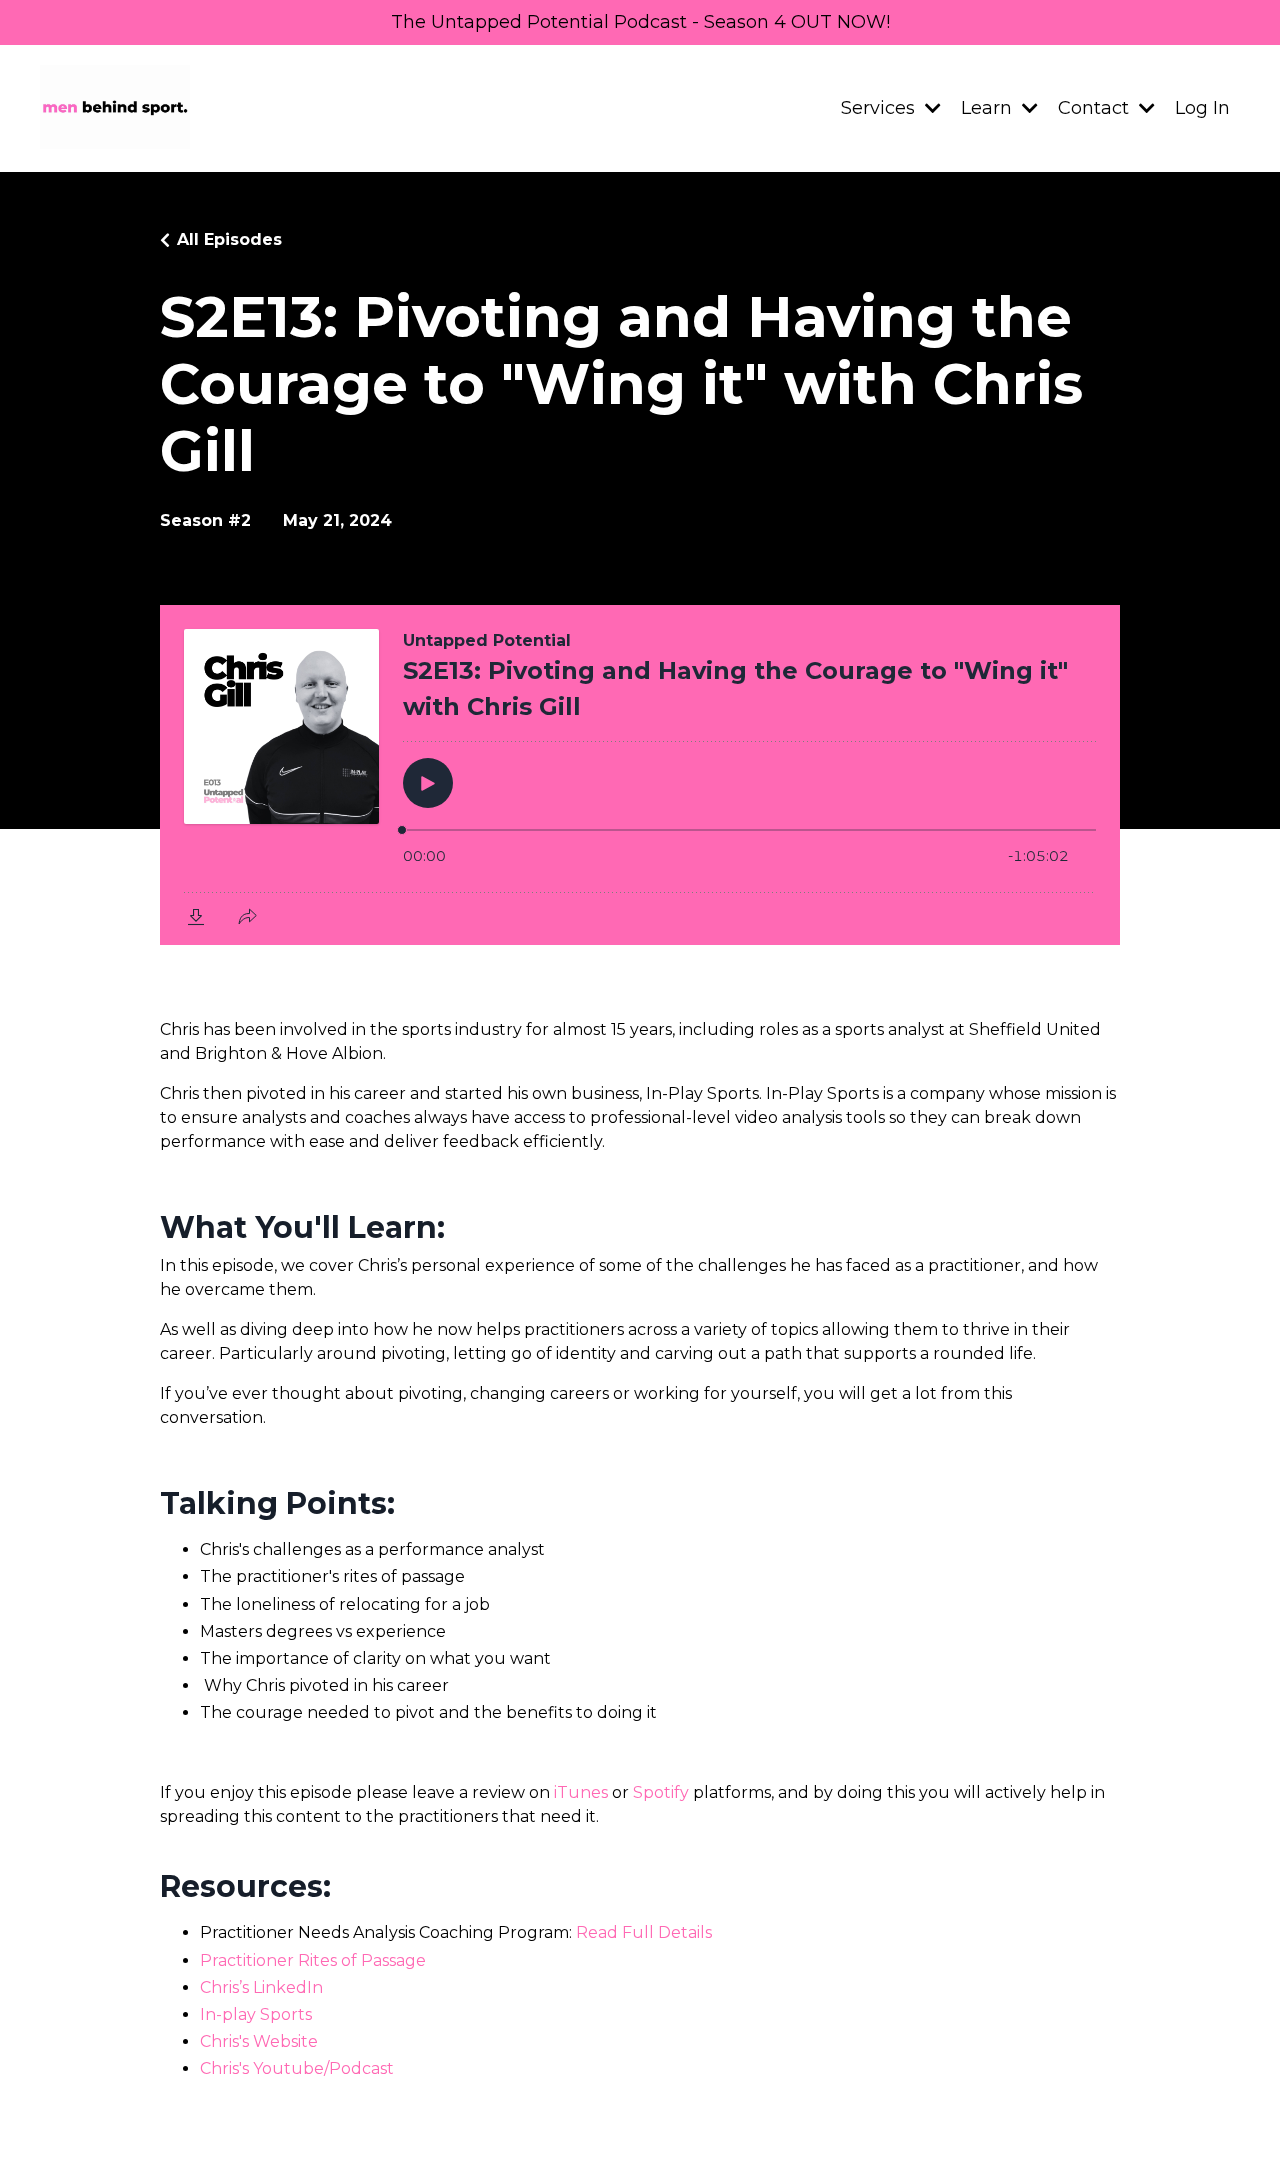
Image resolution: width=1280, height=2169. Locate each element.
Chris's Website (259, 2041)
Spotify (661, 1792)
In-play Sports (256, 2014)
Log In (1202, 108)
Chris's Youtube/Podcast (297, 2068)
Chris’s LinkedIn (261, 1987)
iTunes (581, 1792)
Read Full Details (644, 1932)
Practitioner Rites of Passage (313, 1960)
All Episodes (229, 239)
